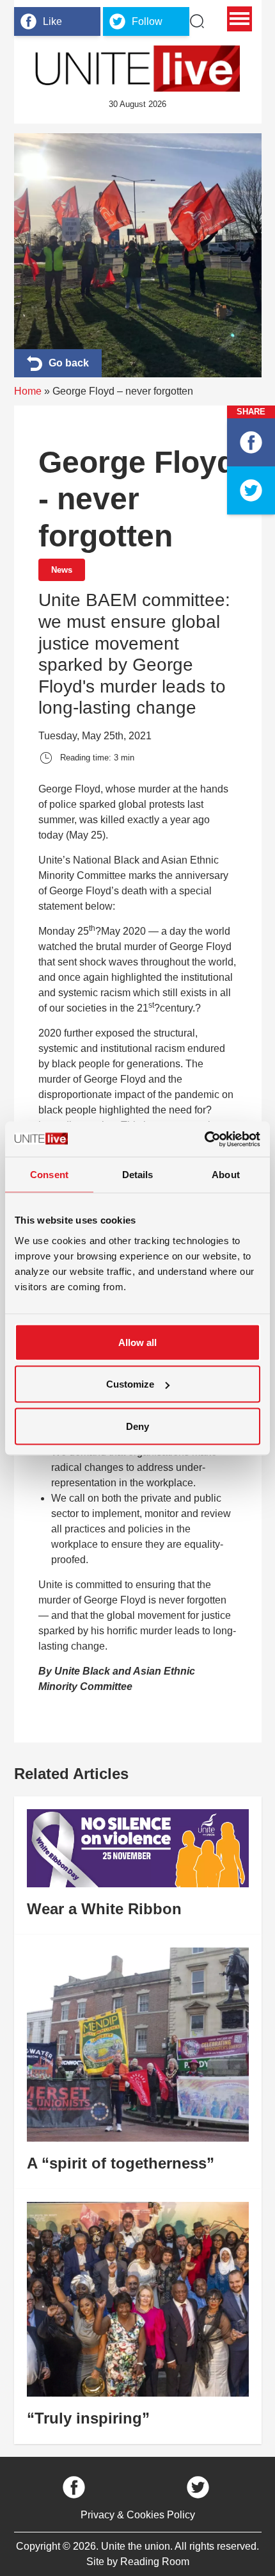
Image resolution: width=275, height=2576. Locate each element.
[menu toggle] (240, 19)
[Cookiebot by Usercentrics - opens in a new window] (204, 1139)
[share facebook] (251, 442)
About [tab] (226, 1175)
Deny (137, 1426)
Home (28, 391)
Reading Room (155, 2562)
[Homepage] (137, 69)
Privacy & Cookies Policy (138, 2515)
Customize (130, 1384)
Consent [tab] (49, 1175)
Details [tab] (138, 1175)
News (62, 570)
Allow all (137, 1342)
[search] (197, 21)
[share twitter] (251, 490)
